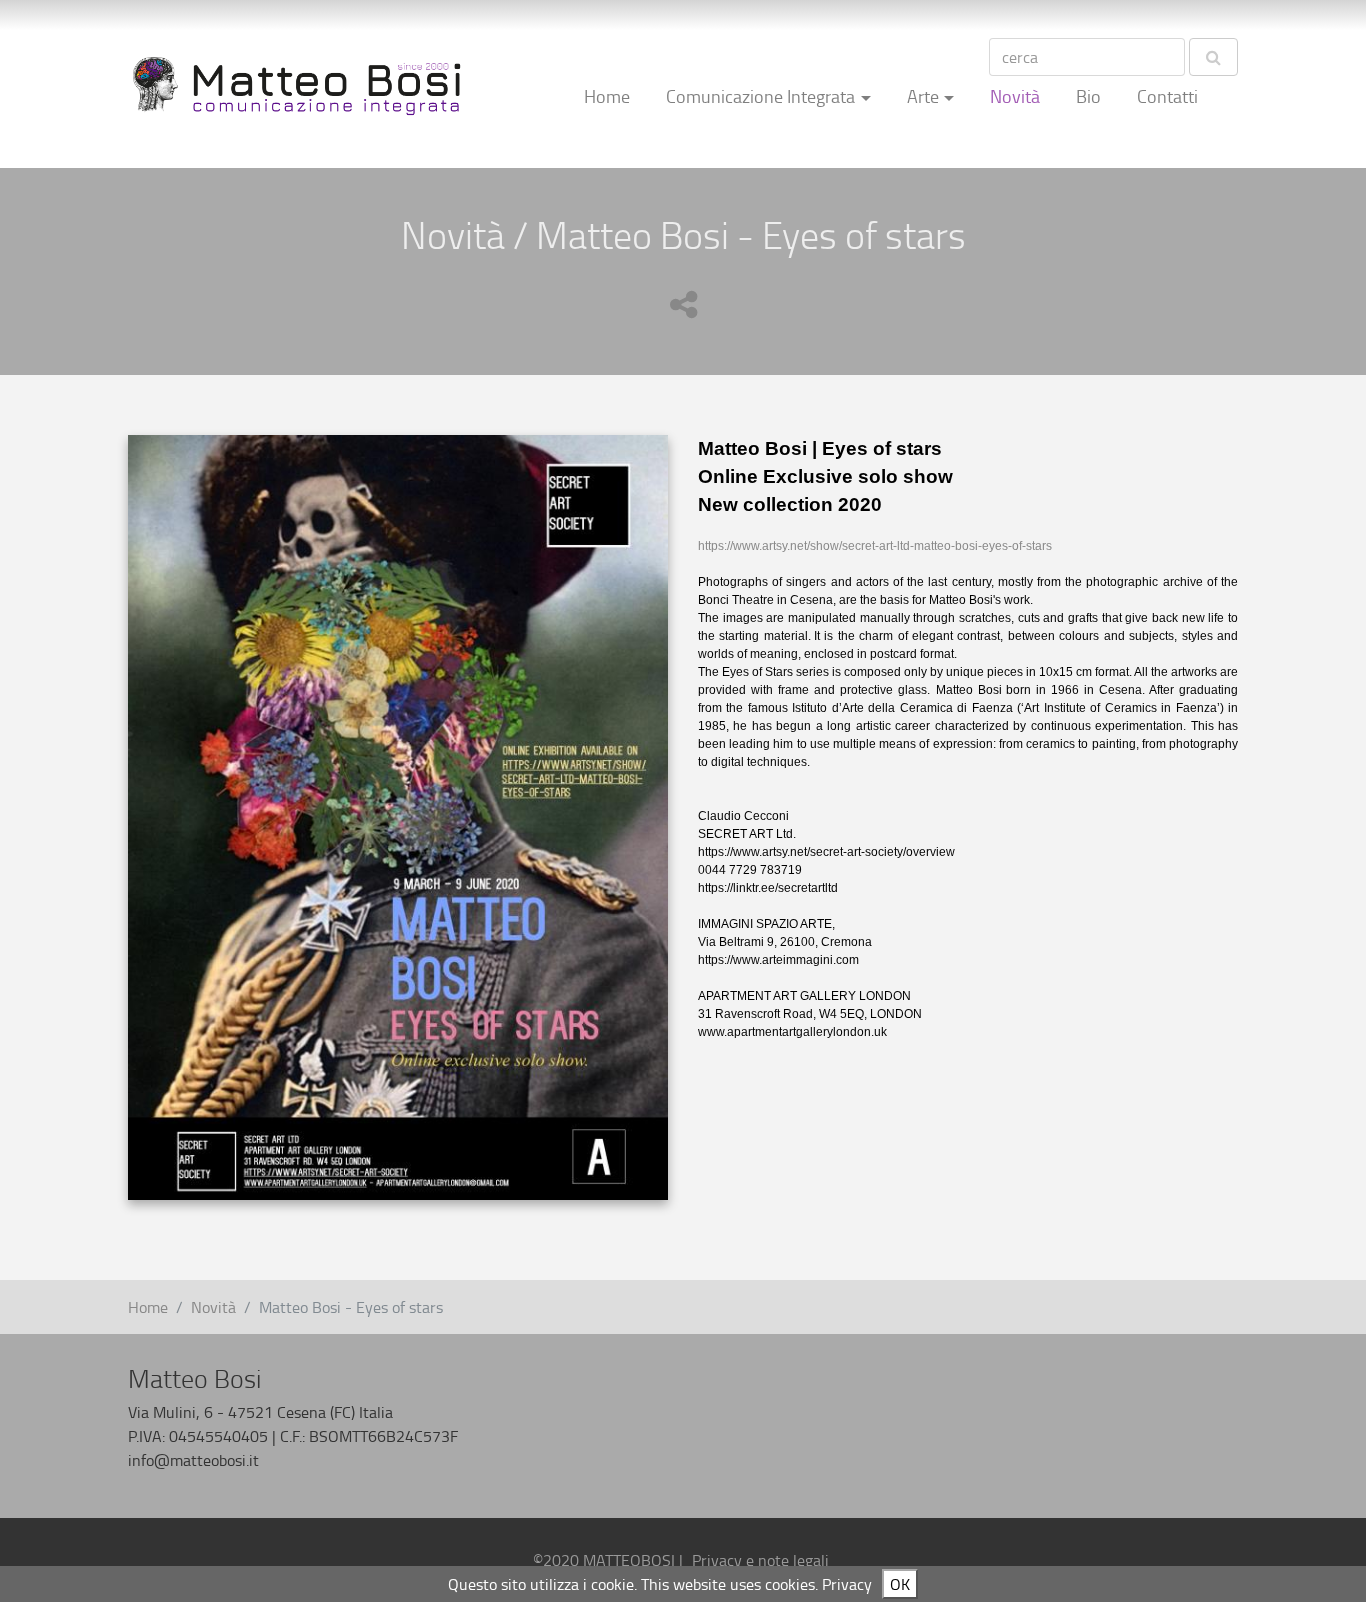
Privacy (847, 1584)
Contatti (1167, 96)
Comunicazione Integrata (760, 96)
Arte (923, 96)
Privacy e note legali (760, 1560)
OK (900, 1584)
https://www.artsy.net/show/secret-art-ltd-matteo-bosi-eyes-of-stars (875, 546)
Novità (1015, 96)
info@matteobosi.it (193, 1460)
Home (607, 96)
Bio (1088, 96)
